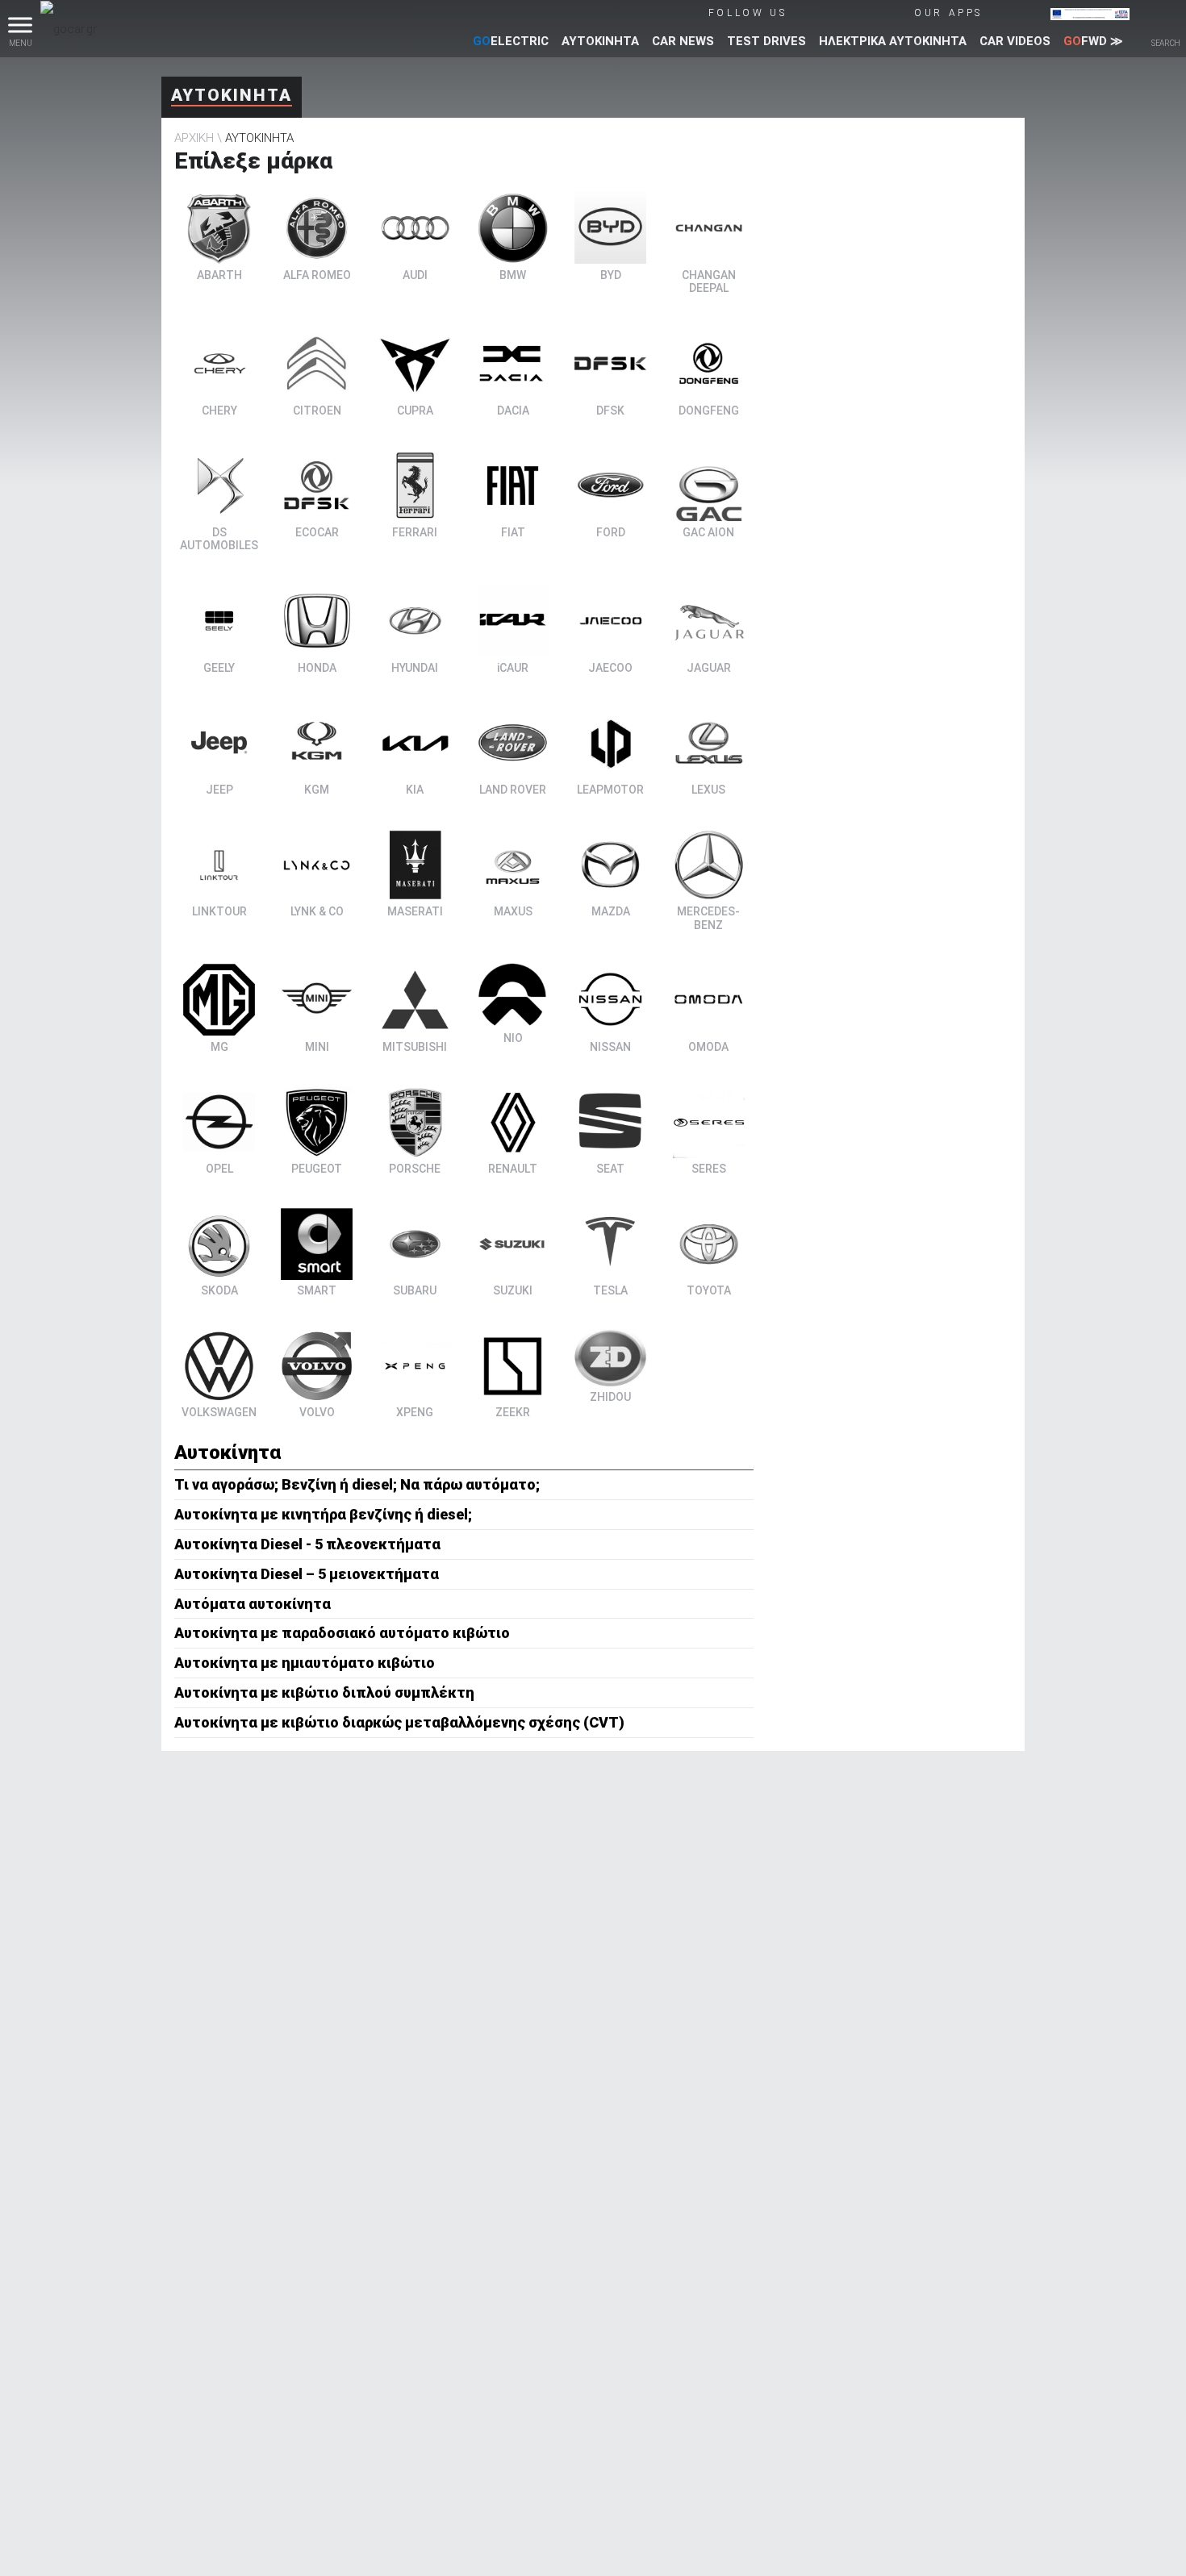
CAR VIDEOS (1015, 41)
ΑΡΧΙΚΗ (194, 138)
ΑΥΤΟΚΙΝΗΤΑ (600, 41)
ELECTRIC (511, 41)
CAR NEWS (683, 41)
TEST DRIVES (766, 41)
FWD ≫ (1093, 41)
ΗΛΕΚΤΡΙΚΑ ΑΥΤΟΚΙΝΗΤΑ (893, 41)
